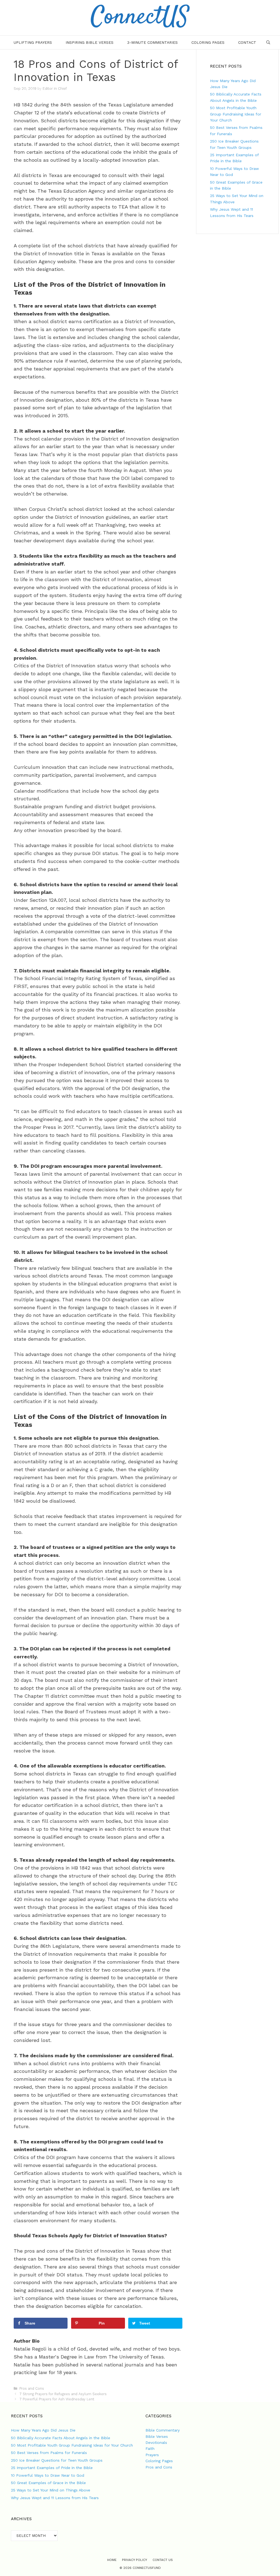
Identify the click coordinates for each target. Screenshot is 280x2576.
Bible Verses (157, 2436)
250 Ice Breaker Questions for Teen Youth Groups (57, 2460)
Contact (247, 42)
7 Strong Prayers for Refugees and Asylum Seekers (63, 2394)
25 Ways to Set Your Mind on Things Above (51, 2490)
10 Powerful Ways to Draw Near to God (48, 2475)
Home (112, 2560)
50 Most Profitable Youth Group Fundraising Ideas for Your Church (236, 114)
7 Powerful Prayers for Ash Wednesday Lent (57, 2399)
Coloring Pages (208, 42)
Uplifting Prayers (33, 42)
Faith (150, 2448)
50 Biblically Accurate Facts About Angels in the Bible (61, 2438)
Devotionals (156, 2442)
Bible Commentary (163, 2430)
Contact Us (163, 2560)
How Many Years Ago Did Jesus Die (43, 2430)
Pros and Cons (32, 2388)
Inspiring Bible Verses (90, 42)
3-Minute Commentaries (152, 42)
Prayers (152, 2455)
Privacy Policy (135, 2560)
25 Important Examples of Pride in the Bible (52, 2468)
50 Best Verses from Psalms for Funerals (49, 2453)
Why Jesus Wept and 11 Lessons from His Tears (55, 2498)
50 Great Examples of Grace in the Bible (48, 2483)
